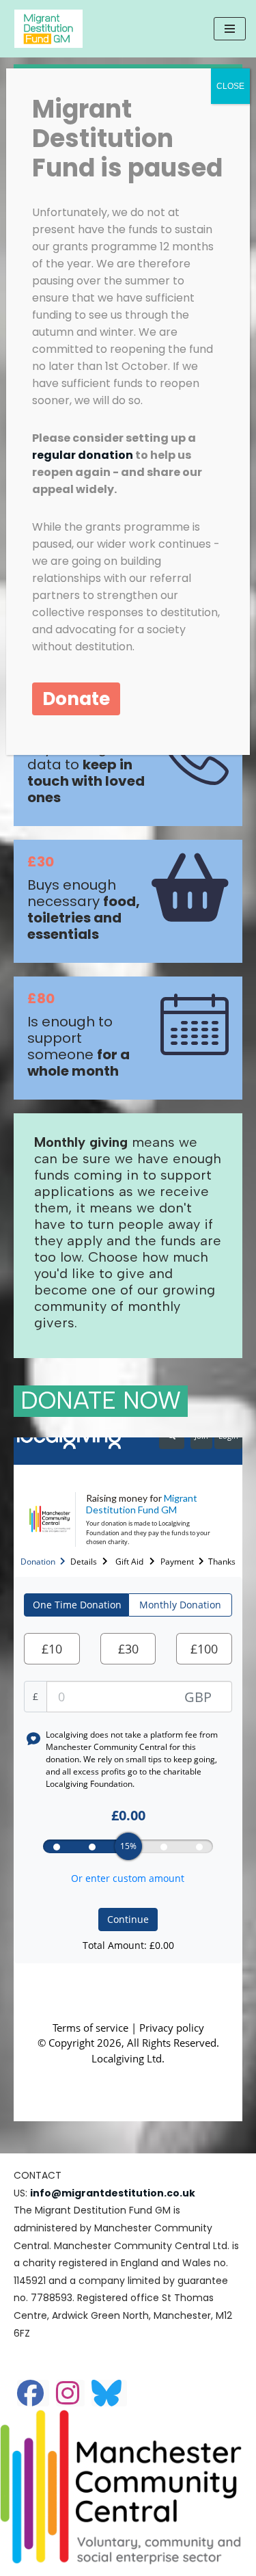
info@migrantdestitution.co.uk (113, 2193)
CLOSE (230, 86)
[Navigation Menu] (230, 29)
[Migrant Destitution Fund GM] (52, 29)
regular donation (83, 455)
